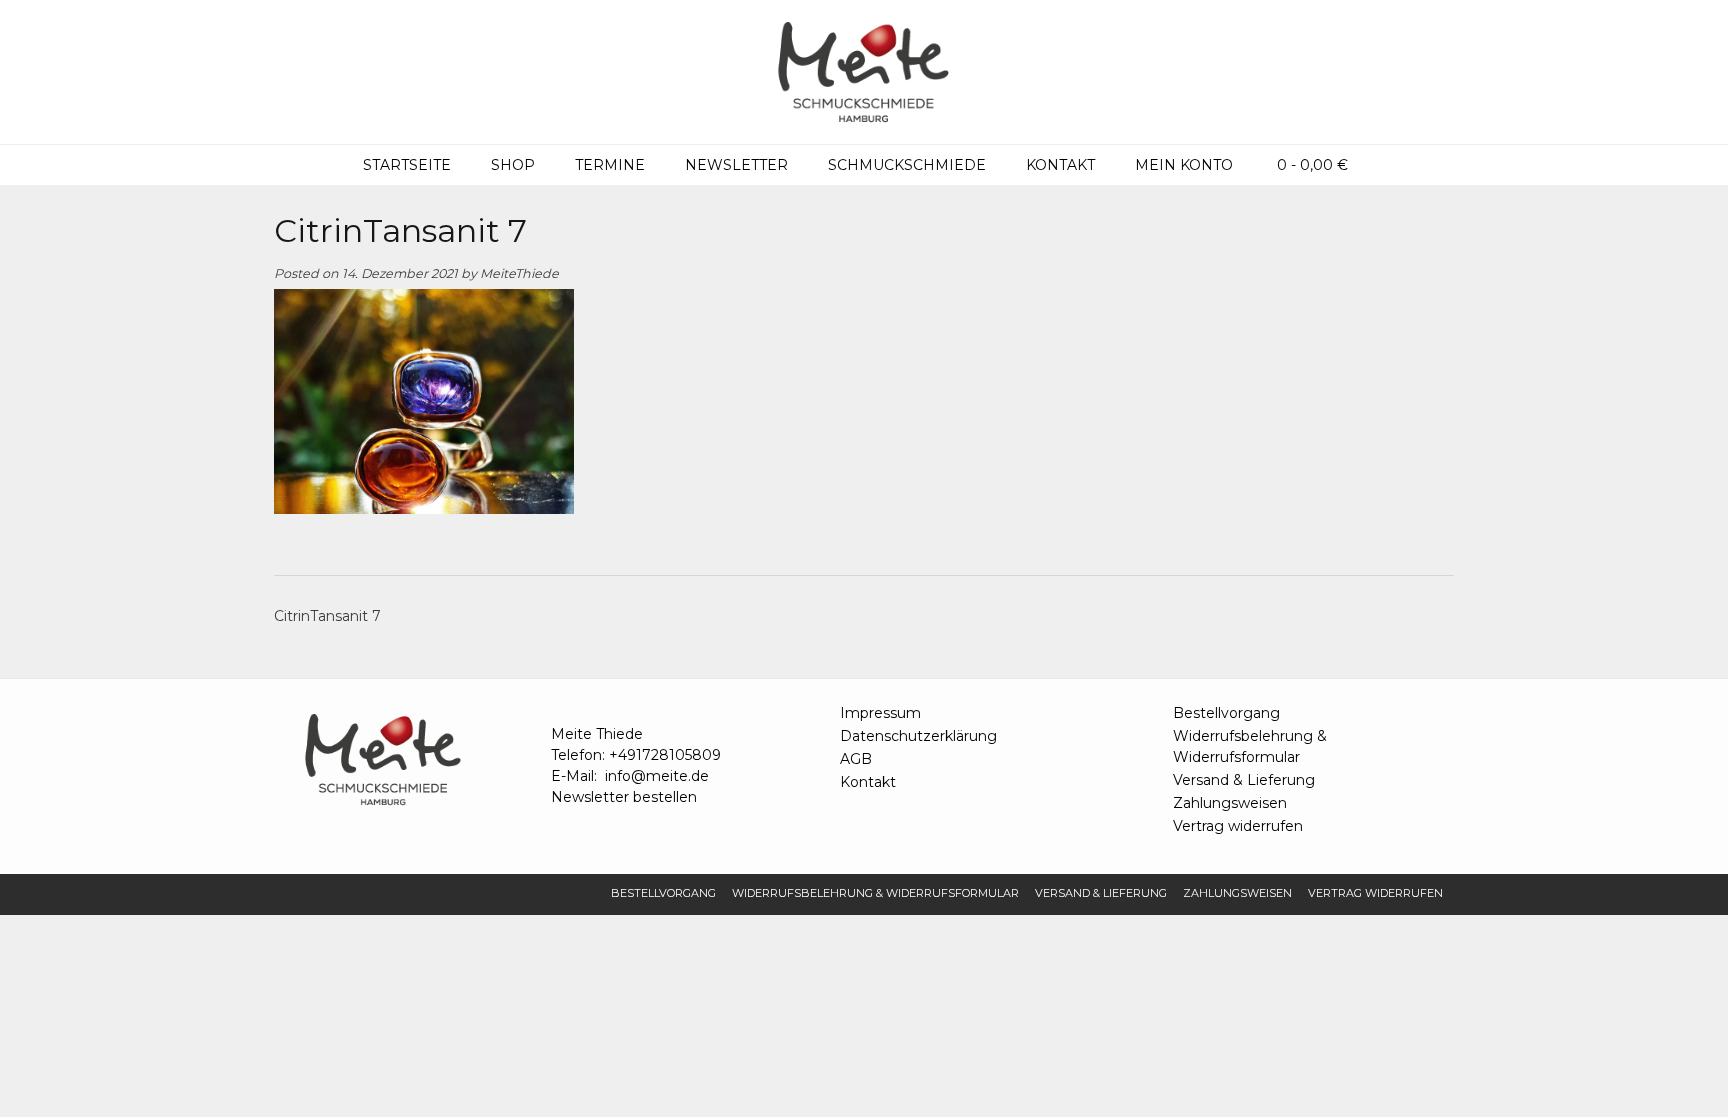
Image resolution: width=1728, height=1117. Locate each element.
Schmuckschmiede (907, 165)
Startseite (407, 165)
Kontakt (1060, 165)
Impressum (880, 713)
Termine (610, 165)
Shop (513, 165)
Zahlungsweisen (1230, 803)
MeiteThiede (519, 273)
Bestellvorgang (1226, 713)
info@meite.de (657, 776)
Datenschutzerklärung (918, 736)
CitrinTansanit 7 (327, 616)
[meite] (864, 72)
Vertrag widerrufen (1238, 826)
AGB (856, 759)
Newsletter (736, 165)
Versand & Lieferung (1244, 780)
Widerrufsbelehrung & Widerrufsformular (1250, 746)
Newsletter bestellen (624, 797)
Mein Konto (1184, 165)
